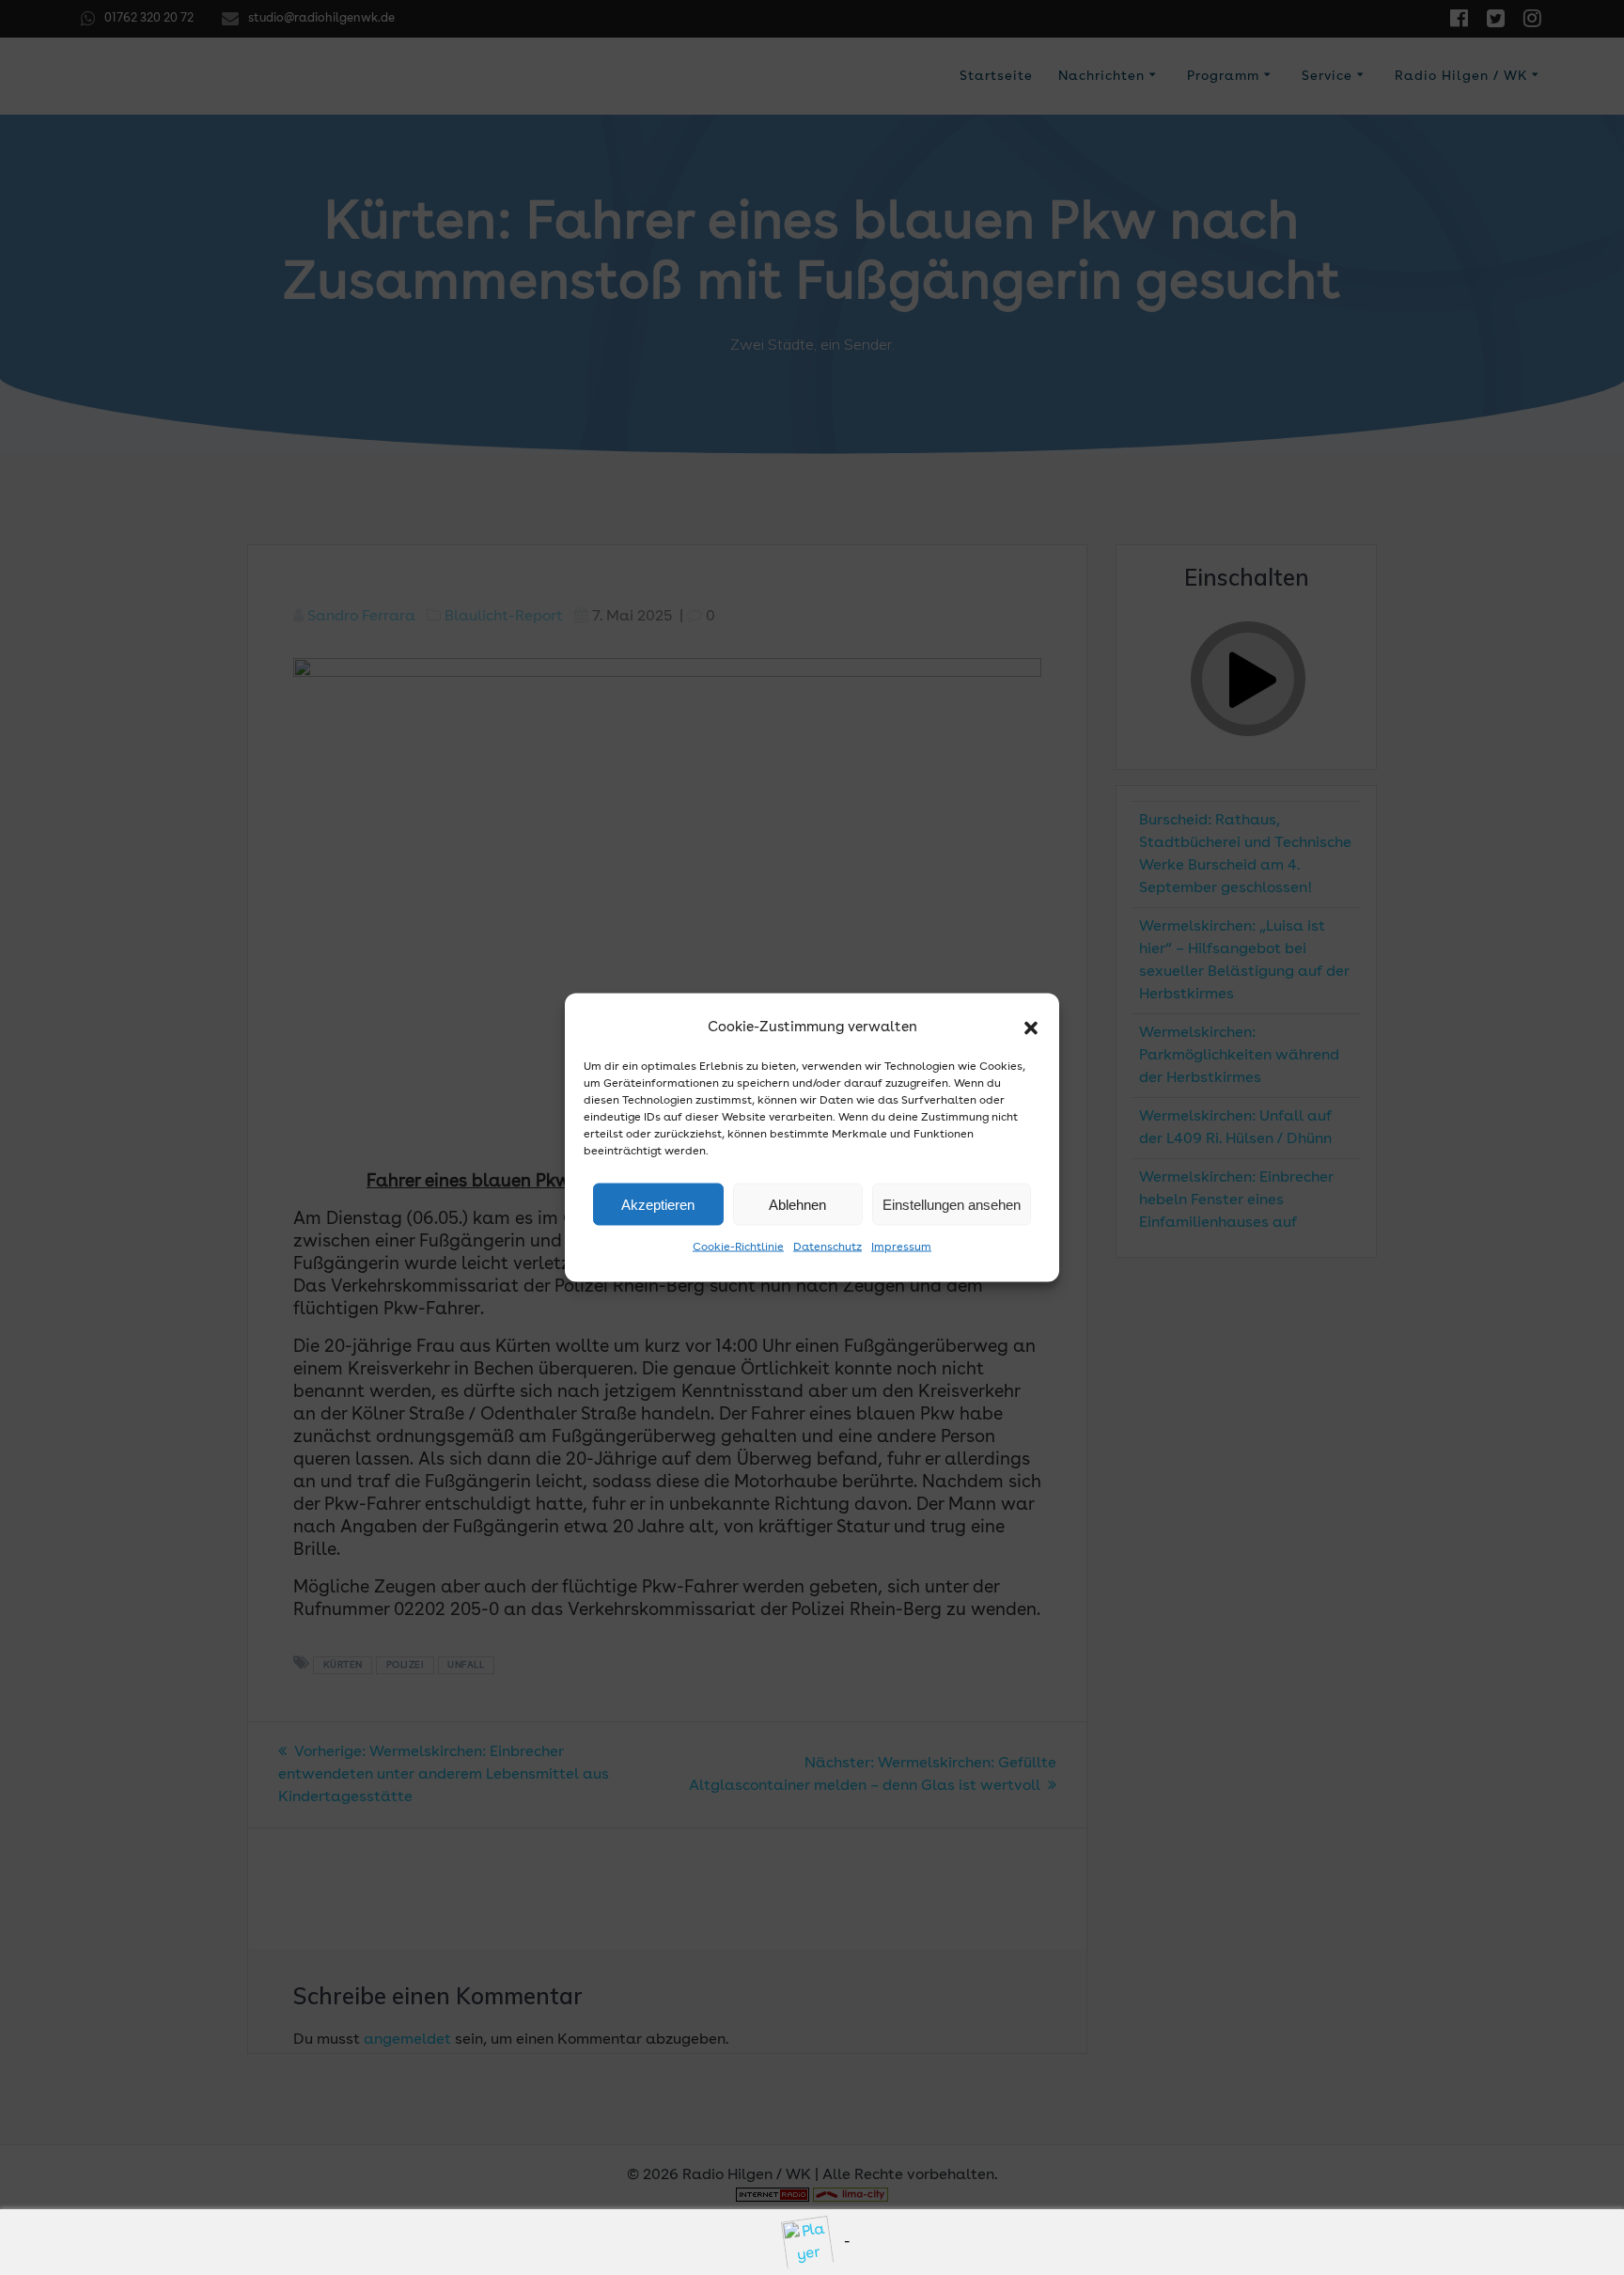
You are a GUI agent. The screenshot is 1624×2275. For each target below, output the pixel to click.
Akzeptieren (658, 1204)
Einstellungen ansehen (952, 1204)
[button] (1031, 1028)
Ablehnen (797, 1204)
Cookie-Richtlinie (738, 1247)
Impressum (901, 1247)
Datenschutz (828, 1247)
